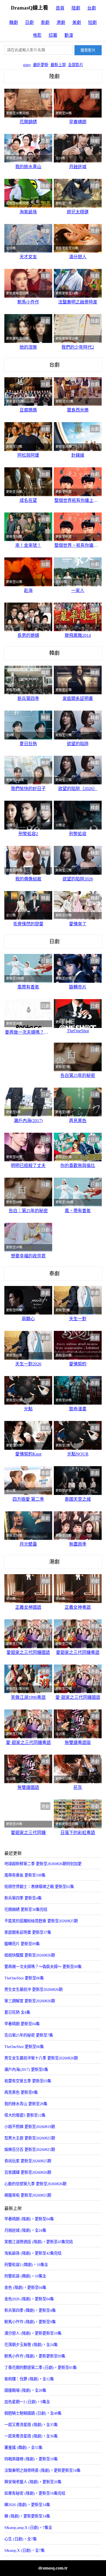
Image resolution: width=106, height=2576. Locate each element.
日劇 (29, 22)
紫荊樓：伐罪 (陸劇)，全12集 (29, 2379)
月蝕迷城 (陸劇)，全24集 (25, 2230)
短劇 (92, 22)
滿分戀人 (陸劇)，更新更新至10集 (33, 2333)
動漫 (69, 35)
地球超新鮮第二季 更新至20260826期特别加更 (43, 1864)
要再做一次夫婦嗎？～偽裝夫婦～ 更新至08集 (43, 1967)
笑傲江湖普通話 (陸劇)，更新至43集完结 (39, 2242)
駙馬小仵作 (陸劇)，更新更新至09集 (35, 2356)
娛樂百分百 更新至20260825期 (30, 2150)
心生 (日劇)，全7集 (21, 2539)
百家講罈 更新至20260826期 (28, 2172)
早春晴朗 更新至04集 (22, 2024)
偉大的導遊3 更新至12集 (25, 2115)
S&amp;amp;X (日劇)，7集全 (28, 2528)
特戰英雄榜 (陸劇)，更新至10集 (31, 2459)
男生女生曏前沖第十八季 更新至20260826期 (41, 2058)
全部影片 (76, 65)
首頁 (60, 8)
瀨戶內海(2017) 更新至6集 (26, 2070)
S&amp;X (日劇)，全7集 (24, 2550)
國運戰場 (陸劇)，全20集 (25, 2390)
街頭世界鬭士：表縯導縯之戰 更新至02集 (39, 1887)
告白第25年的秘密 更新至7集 (29, 2035)
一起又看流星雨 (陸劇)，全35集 (31, 2425)
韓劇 (14, 22)
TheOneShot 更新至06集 (24, 1978)
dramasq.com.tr (53, 2568)
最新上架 (58, 65)
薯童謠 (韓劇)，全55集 (23, 2448)
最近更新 (41, 65)
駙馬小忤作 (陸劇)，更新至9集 (30, 2322)
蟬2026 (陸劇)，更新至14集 (27, 2505)
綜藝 (53, 35)
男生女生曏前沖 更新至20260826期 (33, 1989)
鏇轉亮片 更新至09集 (22, 1944)
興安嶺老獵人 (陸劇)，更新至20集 (33, 2482)
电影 (37, 35)
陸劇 (76, 8)
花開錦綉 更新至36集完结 (26, 1909)
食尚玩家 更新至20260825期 (28, 2161)
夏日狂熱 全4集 (17, 2012)
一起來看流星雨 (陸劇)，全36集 (31, 2436)
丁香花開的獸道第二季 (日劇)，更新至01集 (40, 2368)
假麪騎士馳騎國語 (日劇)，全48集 (33, 2413)
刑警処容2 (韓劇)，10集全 (26, 2265)
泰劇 (45, 22)
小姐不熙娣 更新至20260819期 (30, 2127)
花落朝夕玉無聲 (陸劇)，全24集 (31, 2345)
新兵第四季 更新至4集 (23, 1898)
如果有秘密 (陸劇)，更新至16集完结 (35, 2493)
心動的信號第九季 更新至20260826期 (35, 2184)
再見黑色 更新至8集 (21, 2092)
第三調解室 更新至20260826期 (30, 2001)
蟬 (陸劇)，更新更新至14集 (27, 2516)
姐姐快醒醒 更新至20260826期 (30, 1955)
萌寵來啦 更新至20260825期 (28, 2195)
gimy (27, 65)
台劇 (92, 8)
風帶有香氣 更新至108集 (25, 1875)
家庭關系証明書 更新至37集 (28, 1932)
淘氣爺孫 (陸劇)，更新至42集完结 (33, 2253)
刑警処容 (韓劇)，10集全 (25, 2276)
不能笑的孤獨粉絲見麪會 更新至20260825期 (41, 1921)
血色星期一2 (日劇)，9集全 (27, 2402)
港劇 (61, 22)
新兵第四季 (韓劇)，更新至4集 (30, 2310)
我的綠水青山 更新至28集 (26, 2104)
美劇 (77, 22)
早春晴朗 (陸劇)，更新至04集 (29, 2219)
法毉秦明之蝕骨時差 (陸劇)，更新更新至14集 (42, 2470)
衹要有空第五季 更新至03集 (28, 2081)
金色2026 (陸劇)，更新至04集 (29, 2299)
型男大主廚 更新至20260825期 (30, 2138)
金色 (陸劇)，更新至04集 (25, 2288)
